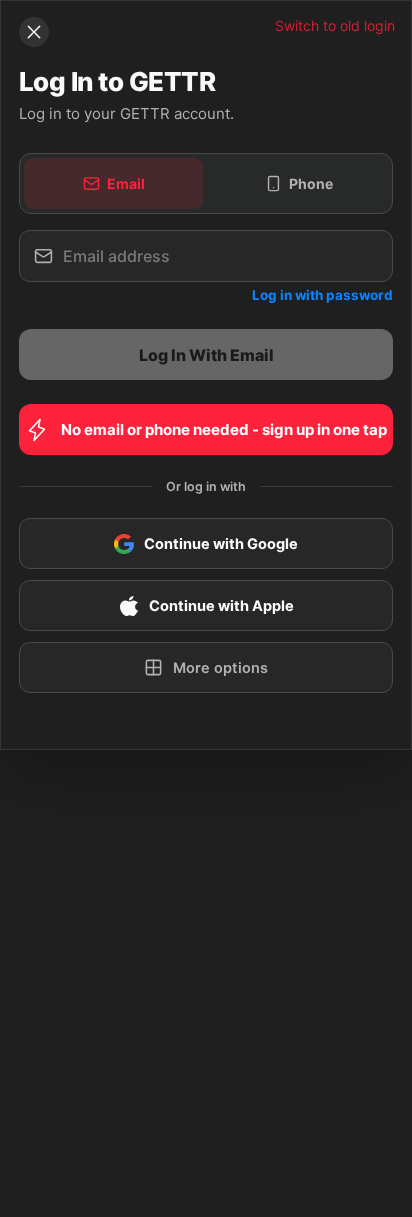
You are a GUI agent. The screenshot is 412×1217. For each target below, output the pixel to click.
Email (126, 183)
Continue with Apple (221, 606)
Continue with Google (221, 544)
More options (220, 668)
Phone (311, 183)
